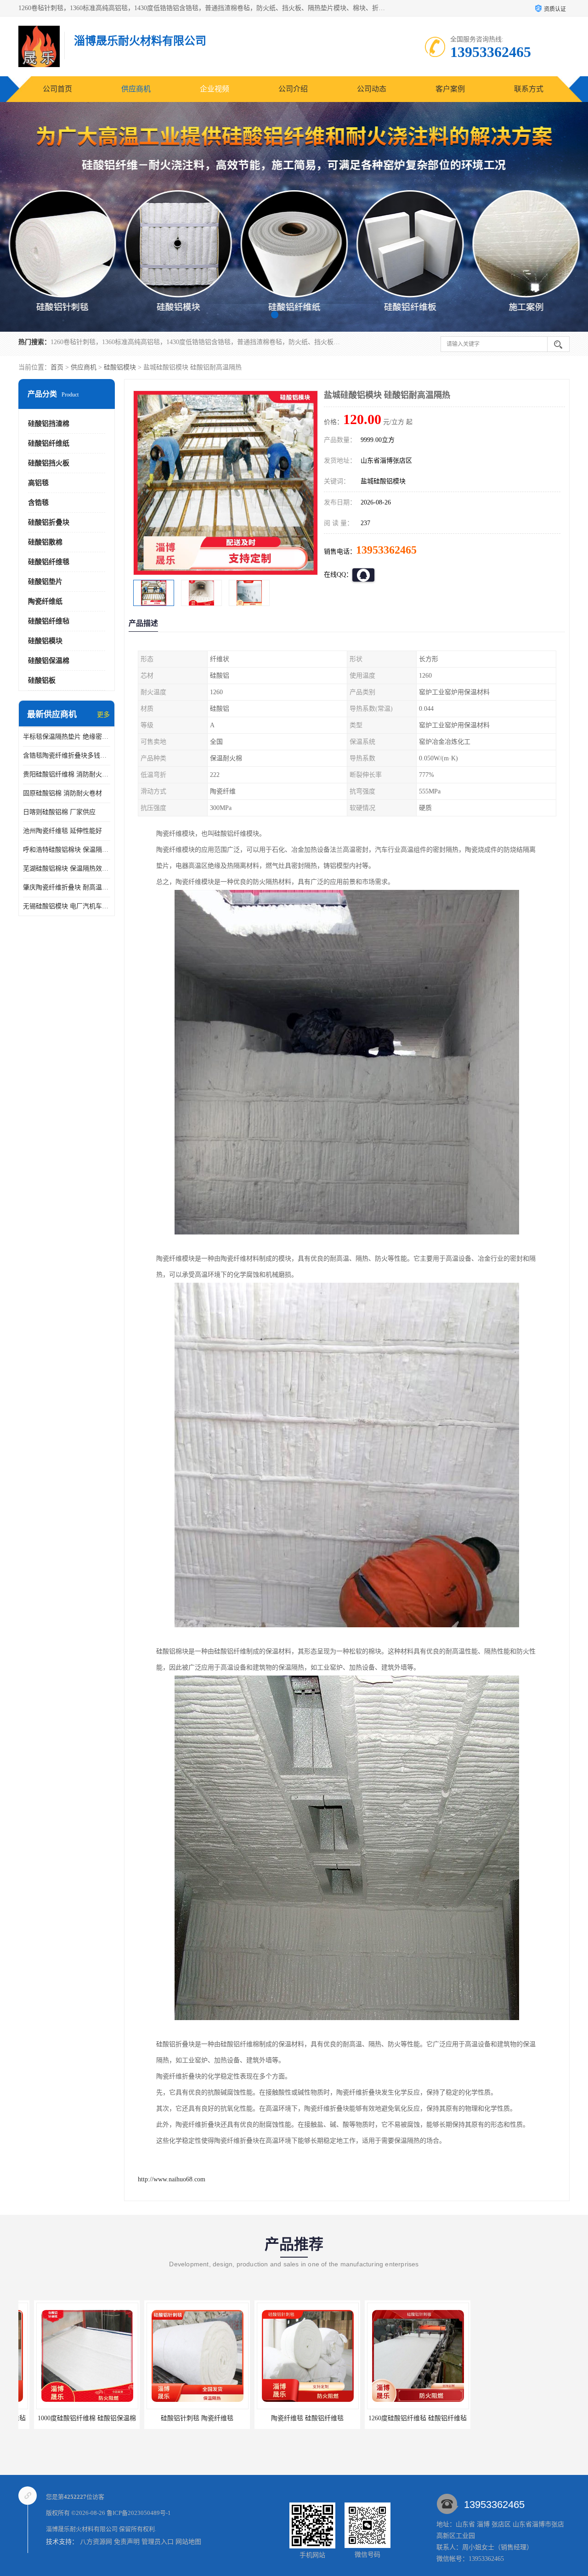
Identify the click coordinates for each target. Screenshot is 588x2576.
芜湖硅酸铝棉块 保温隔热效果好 (67, 869)
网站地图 (188, 2542)
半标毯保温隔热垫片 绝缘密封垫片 (67, 737)
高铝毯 (38, 483)
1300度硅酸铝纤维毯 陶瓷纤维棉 (512, 2418)
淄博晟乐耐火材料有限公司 (82, 2529)
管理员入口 (158, 2542)
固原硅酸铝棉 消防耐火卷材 (62, 793)
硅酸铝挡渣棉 (49, 424)
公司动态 (372, 89)
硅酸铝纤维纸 (49, 443)
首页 (57, 367)
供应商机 (136, 89)
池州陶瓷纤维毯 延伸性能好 (62, 831)
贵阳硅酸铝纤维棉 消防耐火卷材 (67, 774)
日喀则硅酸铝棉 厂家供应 (59, 812)
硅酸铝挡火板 (49, 463)
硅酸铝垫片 (45, 582)
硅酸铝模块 (120, 367)
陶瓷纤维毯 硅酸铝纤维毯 (181, 2418)
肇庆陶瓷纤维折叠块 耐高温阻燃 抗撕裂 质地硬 (67, 887)
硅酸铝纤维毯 (49, 562)
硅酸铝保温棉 (49, 661)
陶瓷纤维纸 (45, 601)
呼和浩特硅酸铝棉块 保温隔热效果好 (67, 850)
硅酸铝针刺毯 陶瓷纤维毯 (71, 2418)
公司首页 (57, 89)
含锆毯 (38, 503)
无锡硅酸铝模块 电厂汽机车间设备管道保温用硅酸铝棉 (67, 906)
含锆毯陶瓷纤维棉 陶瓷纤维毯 (402, 2418)
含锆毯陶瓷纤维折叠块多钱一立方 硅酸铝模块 (67, 756)
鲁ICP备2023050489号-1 (139, 2513)
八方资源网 (96, 2542)
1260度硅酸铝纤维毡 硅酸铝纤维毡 (292, 2418)
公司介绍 (293, 89)
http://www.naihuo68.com (172, 2179)
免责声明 (127, 2542)
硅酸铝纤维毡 (49, 621)
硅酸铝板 (42, 680)
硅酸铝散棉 (45, 542)
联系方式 (529, 89)
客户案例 (450, 89)
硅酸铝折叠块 (49, 522)
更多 (103, 715)
